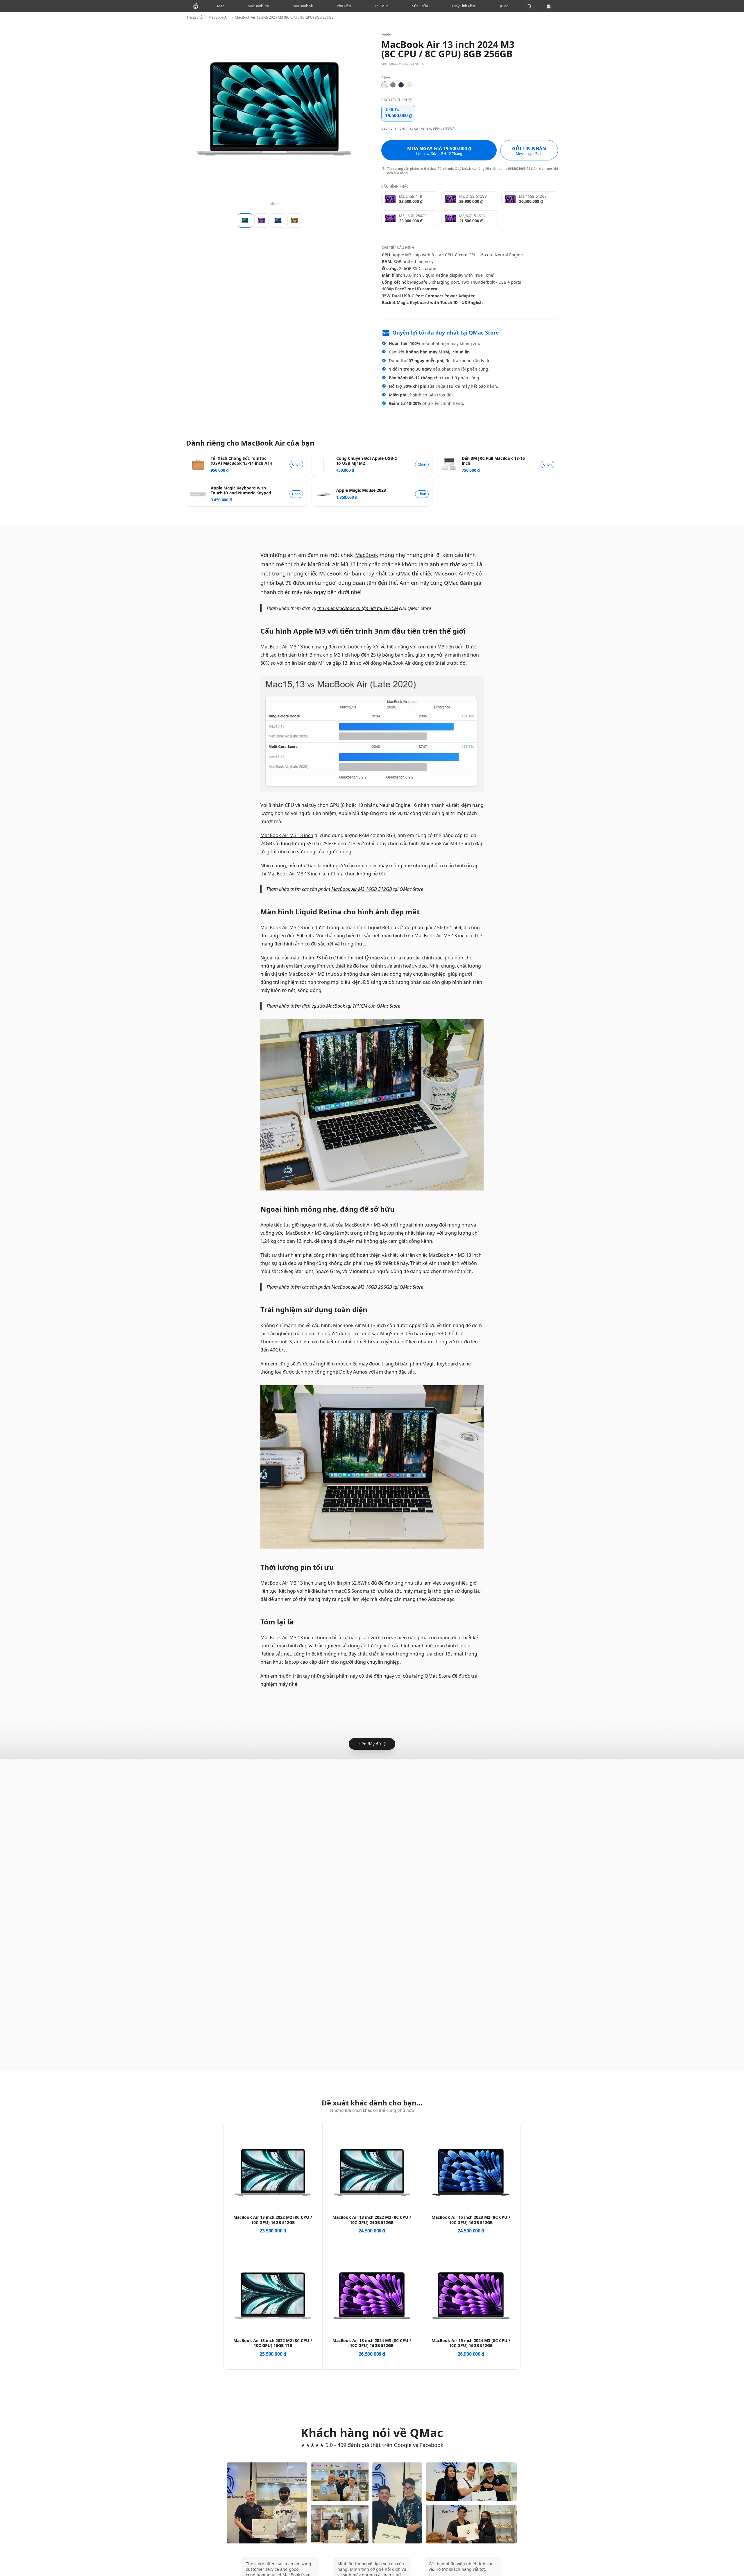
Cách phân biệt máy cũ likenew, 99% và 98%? (417, 128)
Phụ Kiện (344, 6)
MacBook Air (303, 6)
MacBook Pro (258, 6)
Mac (221, 6)
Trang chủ (195, 17)
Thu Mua (381, 6)
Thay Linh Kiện (463, 6)
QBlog (503, 6)
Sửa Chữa (420, 6)
